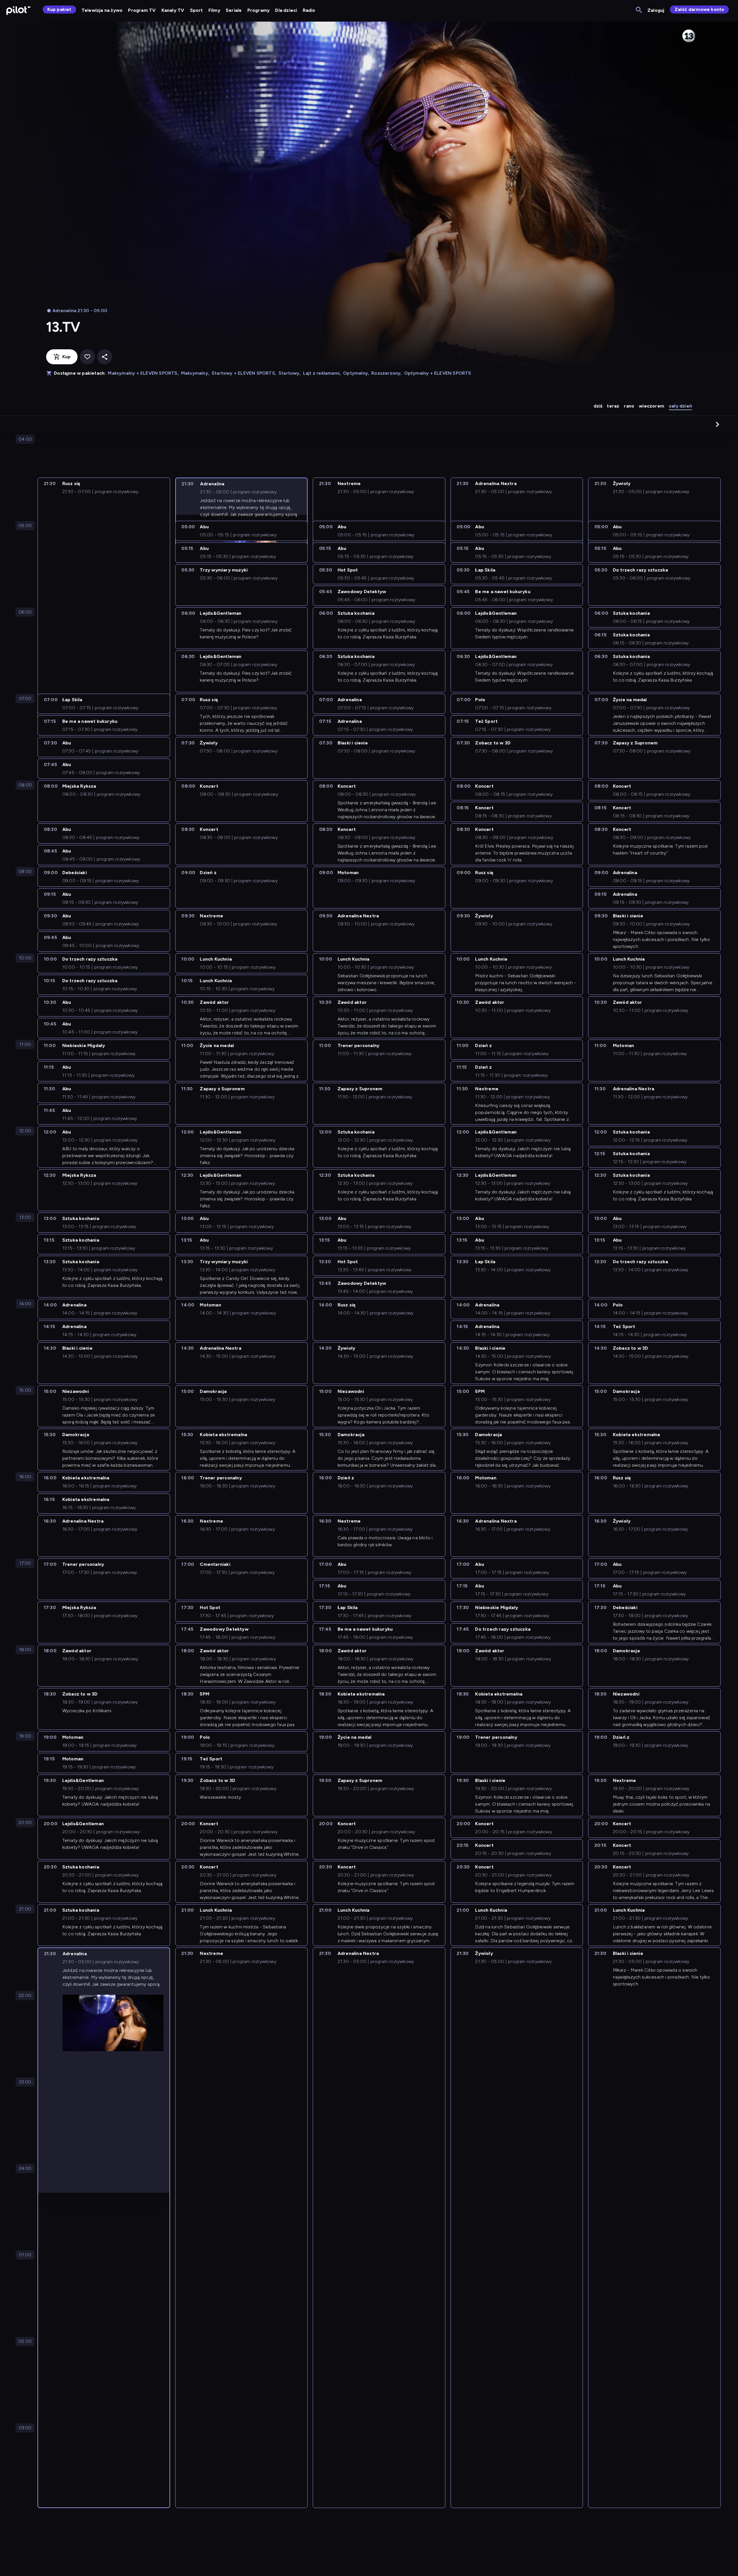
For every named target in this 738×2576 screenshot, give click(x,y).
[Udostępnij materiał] (105, 357)
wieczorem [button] (652, 406)
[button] (718, 424)
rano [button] (629, 406)
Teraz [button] (613, 406)
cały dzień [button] (680, 406)
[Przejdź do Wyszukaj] (639, 10)
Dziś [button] (598, 406)
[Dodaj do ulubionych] (87, 357)
